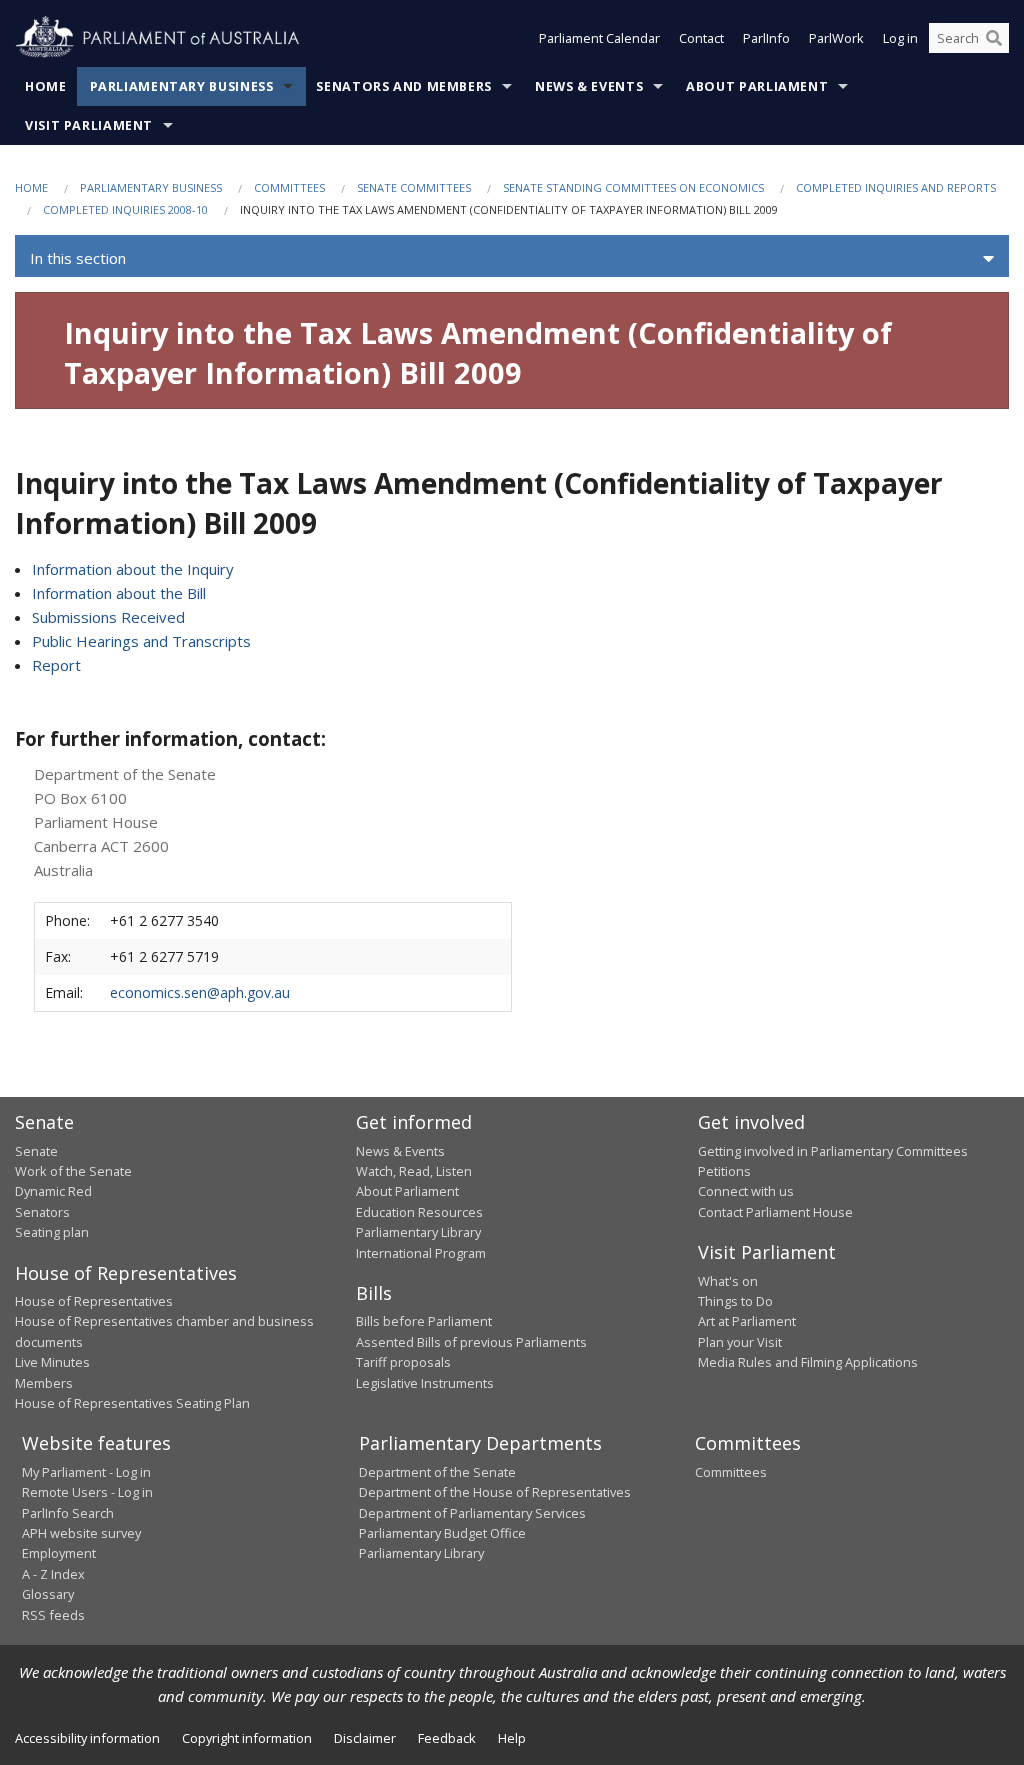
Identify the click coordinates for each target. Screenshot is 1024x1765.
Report (56, 665)
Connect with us (746, 1191)
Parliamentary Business (182, 86)
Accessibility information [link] (87, 1738)
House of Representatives (94, 1301)
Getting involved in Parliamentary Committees (833, 1151)
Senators (42, 1212)
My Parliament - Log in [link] (86, 1472)
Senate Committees (414, 187)
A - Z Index (53, 1574)
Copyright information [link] (247, 1738)
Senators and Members (404, 86)
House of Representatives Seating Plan (132, 1403)
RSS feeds (53, 1615)
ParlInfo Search (68, 1513)
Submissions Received (108, 617)
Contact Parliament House (775, 1212)
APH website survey (81, 1533)
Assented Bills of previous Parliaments (471, 1342)
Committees (289, 187)
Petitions (724, 1171)
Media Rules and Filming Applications (808, 1362)
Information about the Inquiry (133, 569)
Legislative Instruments (425, 1383)
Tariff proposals (403, 1362)
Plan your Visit (740, 1342)
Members (44, 1383)
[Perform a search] (994, 38)
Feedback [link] (447, 1738)
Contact (701, 38)
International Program (421, 1253)
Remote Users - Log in (87, 1492)
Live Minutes (52, 1362)
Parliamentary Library (418, 1232)
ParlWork (836, 38)
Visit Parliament (89, 125)
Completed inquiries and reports (896, 187)
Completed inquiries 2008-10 (125, 209)
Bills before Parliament (424, 1321)
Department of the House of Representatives (495, 1492)
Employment (59, 1553)
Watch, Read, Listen (414, 1171)
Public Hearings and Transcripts (141, 641)
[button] (512, 259)
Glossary (48, 1594)
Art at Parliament (747, 1321)
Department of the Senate (437, 1472)
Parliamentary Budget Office (442, 1533)
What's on (728, 1281)
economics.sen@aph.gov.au (200, 992)
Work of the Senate (73, 1171)
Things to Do (735, 1301)
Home (46, 86)
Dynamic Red (53, 1191)
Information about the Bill (119, 593)
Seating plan (52, 1232)
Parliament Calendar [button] (599, 38)
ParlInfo (766, 38)
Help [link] (512, 1738)
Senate (36, 1151)
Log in (900, 38)
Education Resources (419, 1212)
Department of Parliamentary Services (472, 1513)
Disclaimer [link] (365, 1738)
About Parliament (757, 86)
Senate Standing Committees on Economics (633, 187)
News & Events (589, 86)
